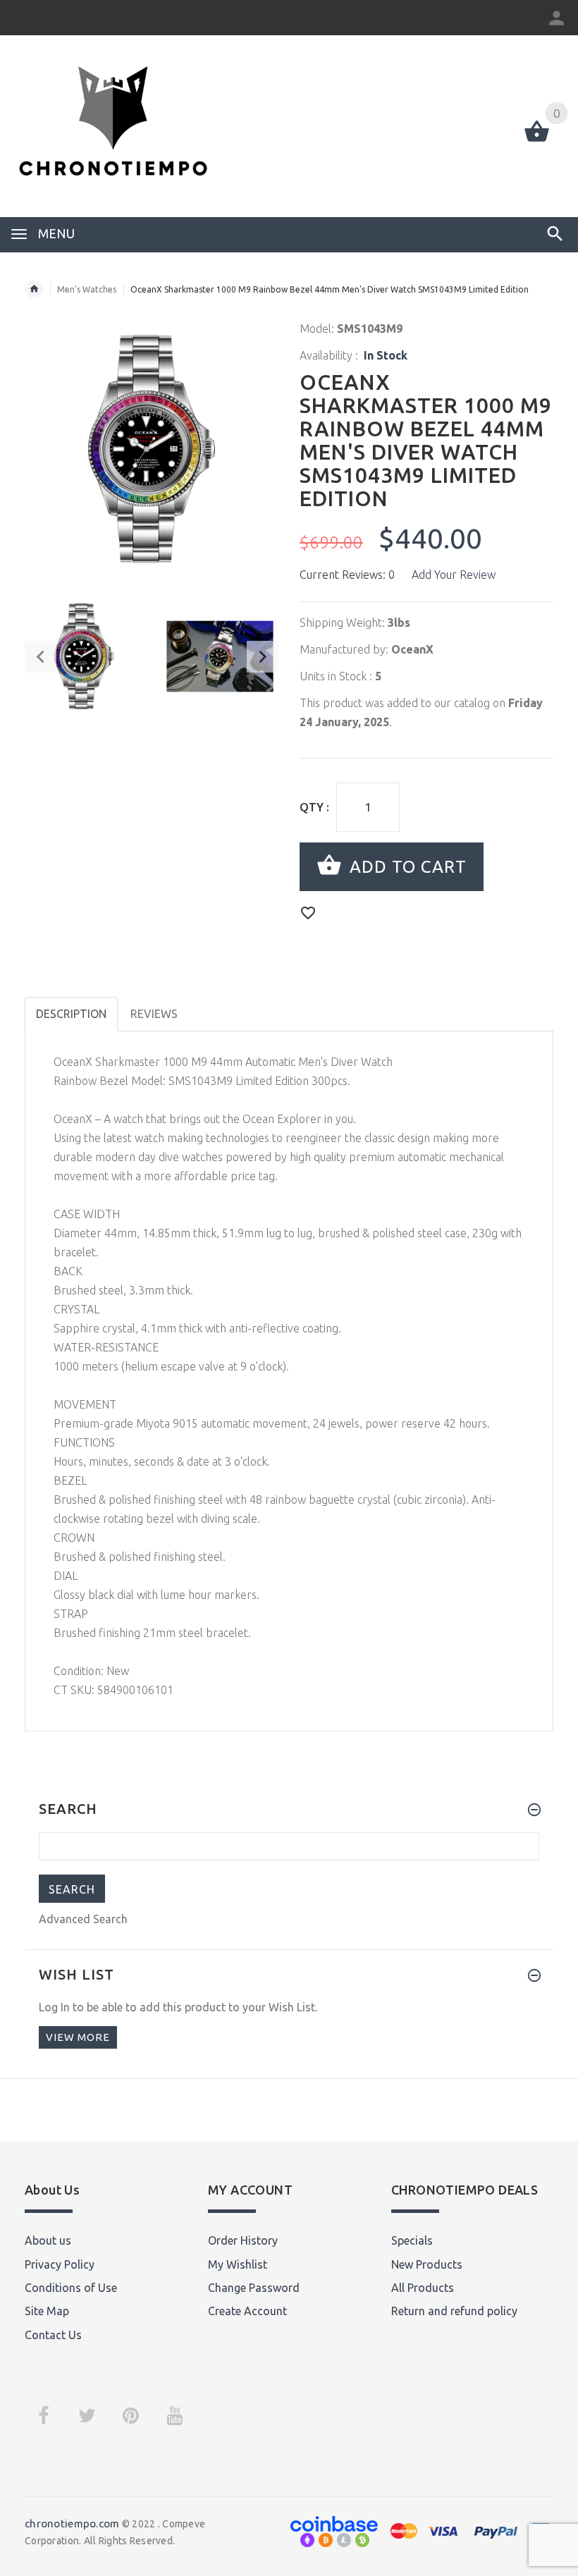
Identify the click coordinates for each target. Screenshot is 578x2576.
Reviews (154, 1014)
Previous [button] (41, 657)
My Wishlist (238, 2264)
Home (34, 289)
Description (71, 1014)
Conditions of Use (71, 2288)
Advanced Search (83, 1919)
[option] (84, 656)
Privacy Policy (60, 2264)
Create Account (247, 2311)
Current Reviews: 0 (347, 575)
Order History (243, 2240)
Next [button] (263, 657)
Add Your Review (454, 575)
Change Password (254, 2288)
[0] (537, 140)
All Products (423, 2288)
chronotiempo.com (72, 2523)
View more (78, 2037)
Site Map (47, 2311)
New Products (427, 2264)
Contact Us (53, 2335)
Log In (54, 2007)
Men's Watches (87, 289)
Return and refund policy (454, 2311)
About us (48, 2240)
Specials (412, 2240)
